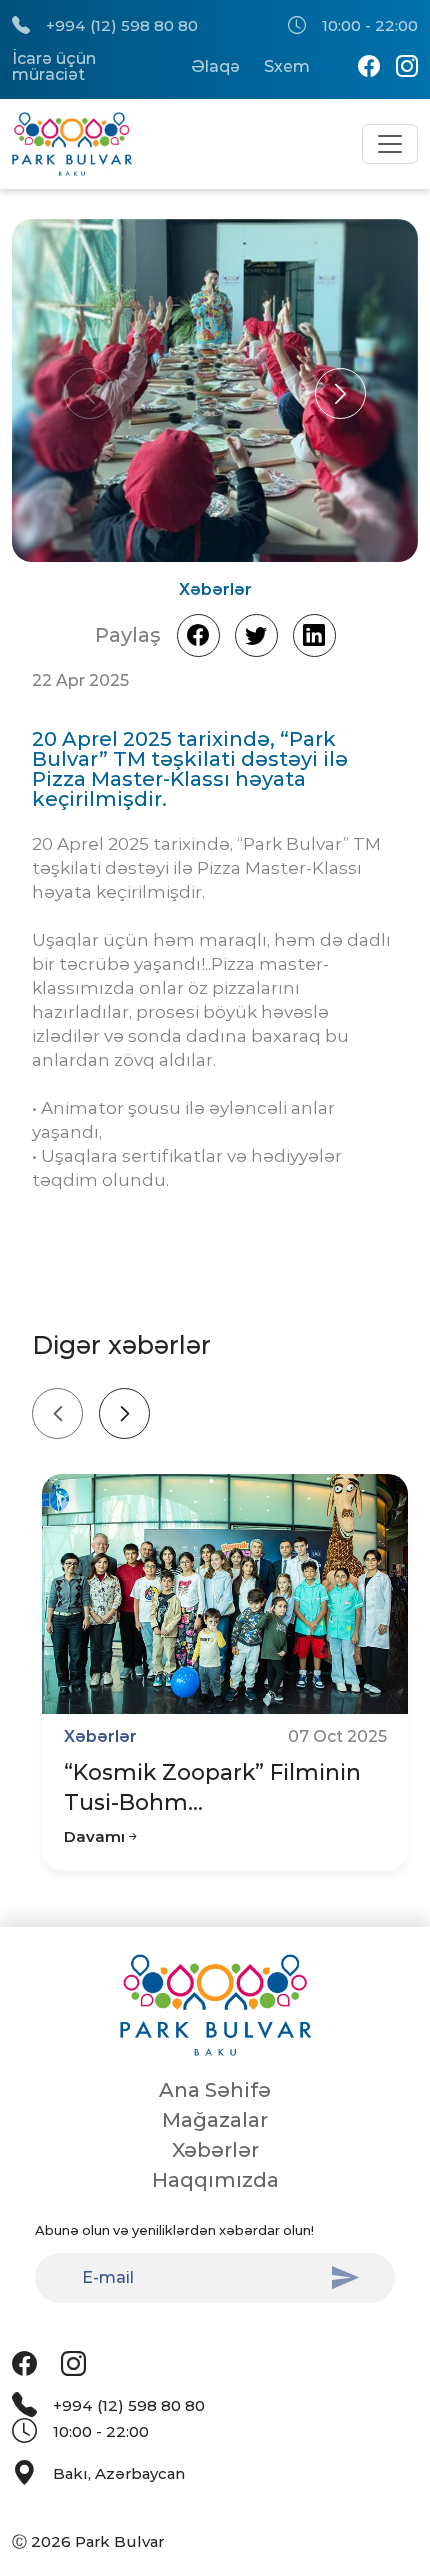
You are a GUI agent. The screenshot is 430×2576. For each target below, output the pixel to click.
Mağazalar (215, 2120)
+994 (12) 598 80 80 (122, 25)
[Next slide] (124, 1413)
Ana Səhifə (215, 2090)
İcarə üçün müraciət (54, 67)
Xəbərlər (215, 2150)
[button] (340, 393)
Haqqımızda (215, 2180)
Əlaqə (215, 67)
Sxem (287, 67)
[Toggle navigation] (390, 144)
